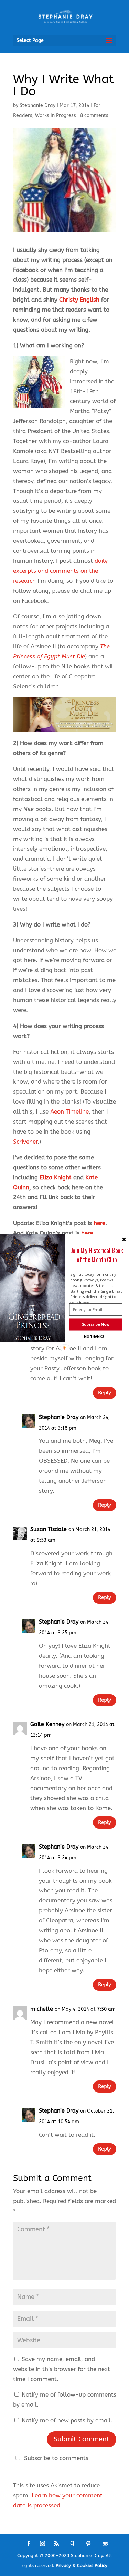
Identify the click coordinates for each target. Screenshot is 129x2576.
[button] (97, 1255)
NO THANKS (94, 1336)
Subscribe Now (96, 1324)
